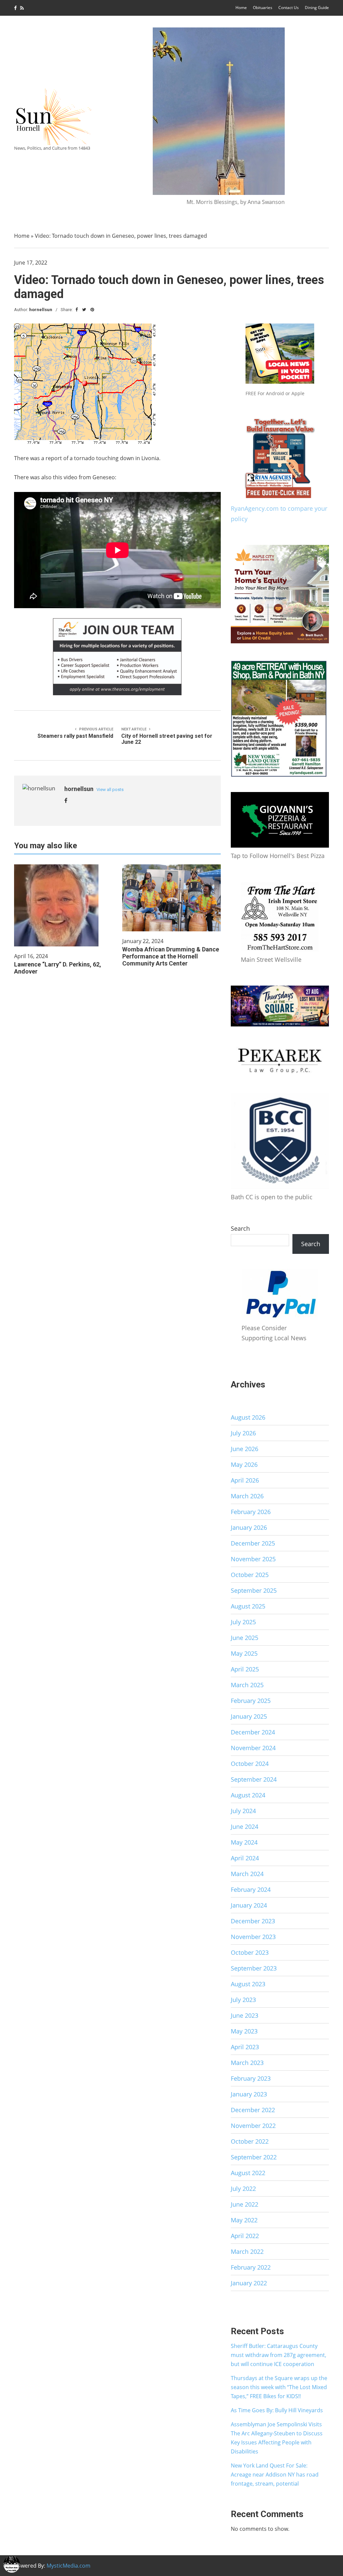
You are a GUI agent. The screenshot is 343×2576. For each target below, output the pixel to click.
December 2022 (253, 2110)
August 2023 (248, 1984)
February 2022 (251, 2267)
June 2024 (245, 1827)
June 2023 (245, 2015)
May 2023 (244, 2031)
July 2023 (243, 2000)
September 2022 (254, 2157)
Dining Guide (317, 8)
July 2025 (243, 1622)
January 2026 (249, 1527)
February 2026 (251, 1512)
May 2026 (244, 1464)
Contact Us (289, 8)
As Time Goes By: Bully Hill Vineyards (277, 2410)
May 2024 (244, 1842)
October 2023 (250, 1952)
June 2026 (245, 1449)
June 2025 (245, 1638)
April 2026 (245, 1480)
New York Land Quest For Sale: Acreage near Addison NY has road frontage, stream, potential (275, 2475)
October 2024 (250, 1764)
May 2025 (244, 1653)
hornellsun (41, 310)
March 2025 (247, 1685)
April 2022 (245, 2236)
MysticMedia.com (68, 2566)
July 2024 (243, 1811)
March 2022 (247, 2251)
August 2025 (248, 1606)
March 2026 (247, 1496)
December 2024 (253, 1732)
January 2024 (249, 1905)
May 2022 (244, 2220)
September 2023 (254, 1968)
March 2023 (247, 2063)
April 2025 (245, 1669)
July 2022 (243, 2189)
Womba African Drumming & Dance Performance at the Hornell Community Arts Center (171, 956)
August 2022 (248, 2173)
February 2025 (251, 1701)
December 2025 (253, 1543)
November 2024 (253, 1748)
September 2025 (254, 1590)
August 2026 (248, 1417)
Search (240, 1228)
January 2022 (249, 2283)
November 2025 (253, 1559)
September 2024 (254, 1779)
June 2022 (245, 2204)
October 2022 (250, 2141)
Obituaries (263, 8)
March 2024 (247, 1874)
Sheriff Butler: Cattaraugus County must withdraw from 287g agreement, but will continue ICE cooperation (279, 2355)
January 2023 (249, 2094)
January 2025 (249, 1716)
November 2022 (253, 2126)
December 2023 (253, 1921)
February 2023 (251, 2078)
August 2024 (248, 1795)
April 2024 (245, 1858)
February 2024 (251, 1889)
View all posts (110, 790)
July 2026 (243, 1433)
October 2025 (250, 1575)
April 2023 (245, 2047)
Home (241, 8)
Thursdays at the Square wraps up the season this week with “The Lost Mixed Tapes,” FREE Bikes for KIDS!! (279, 2387)
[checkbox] (12, 2564)
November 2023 (253, 1937)
